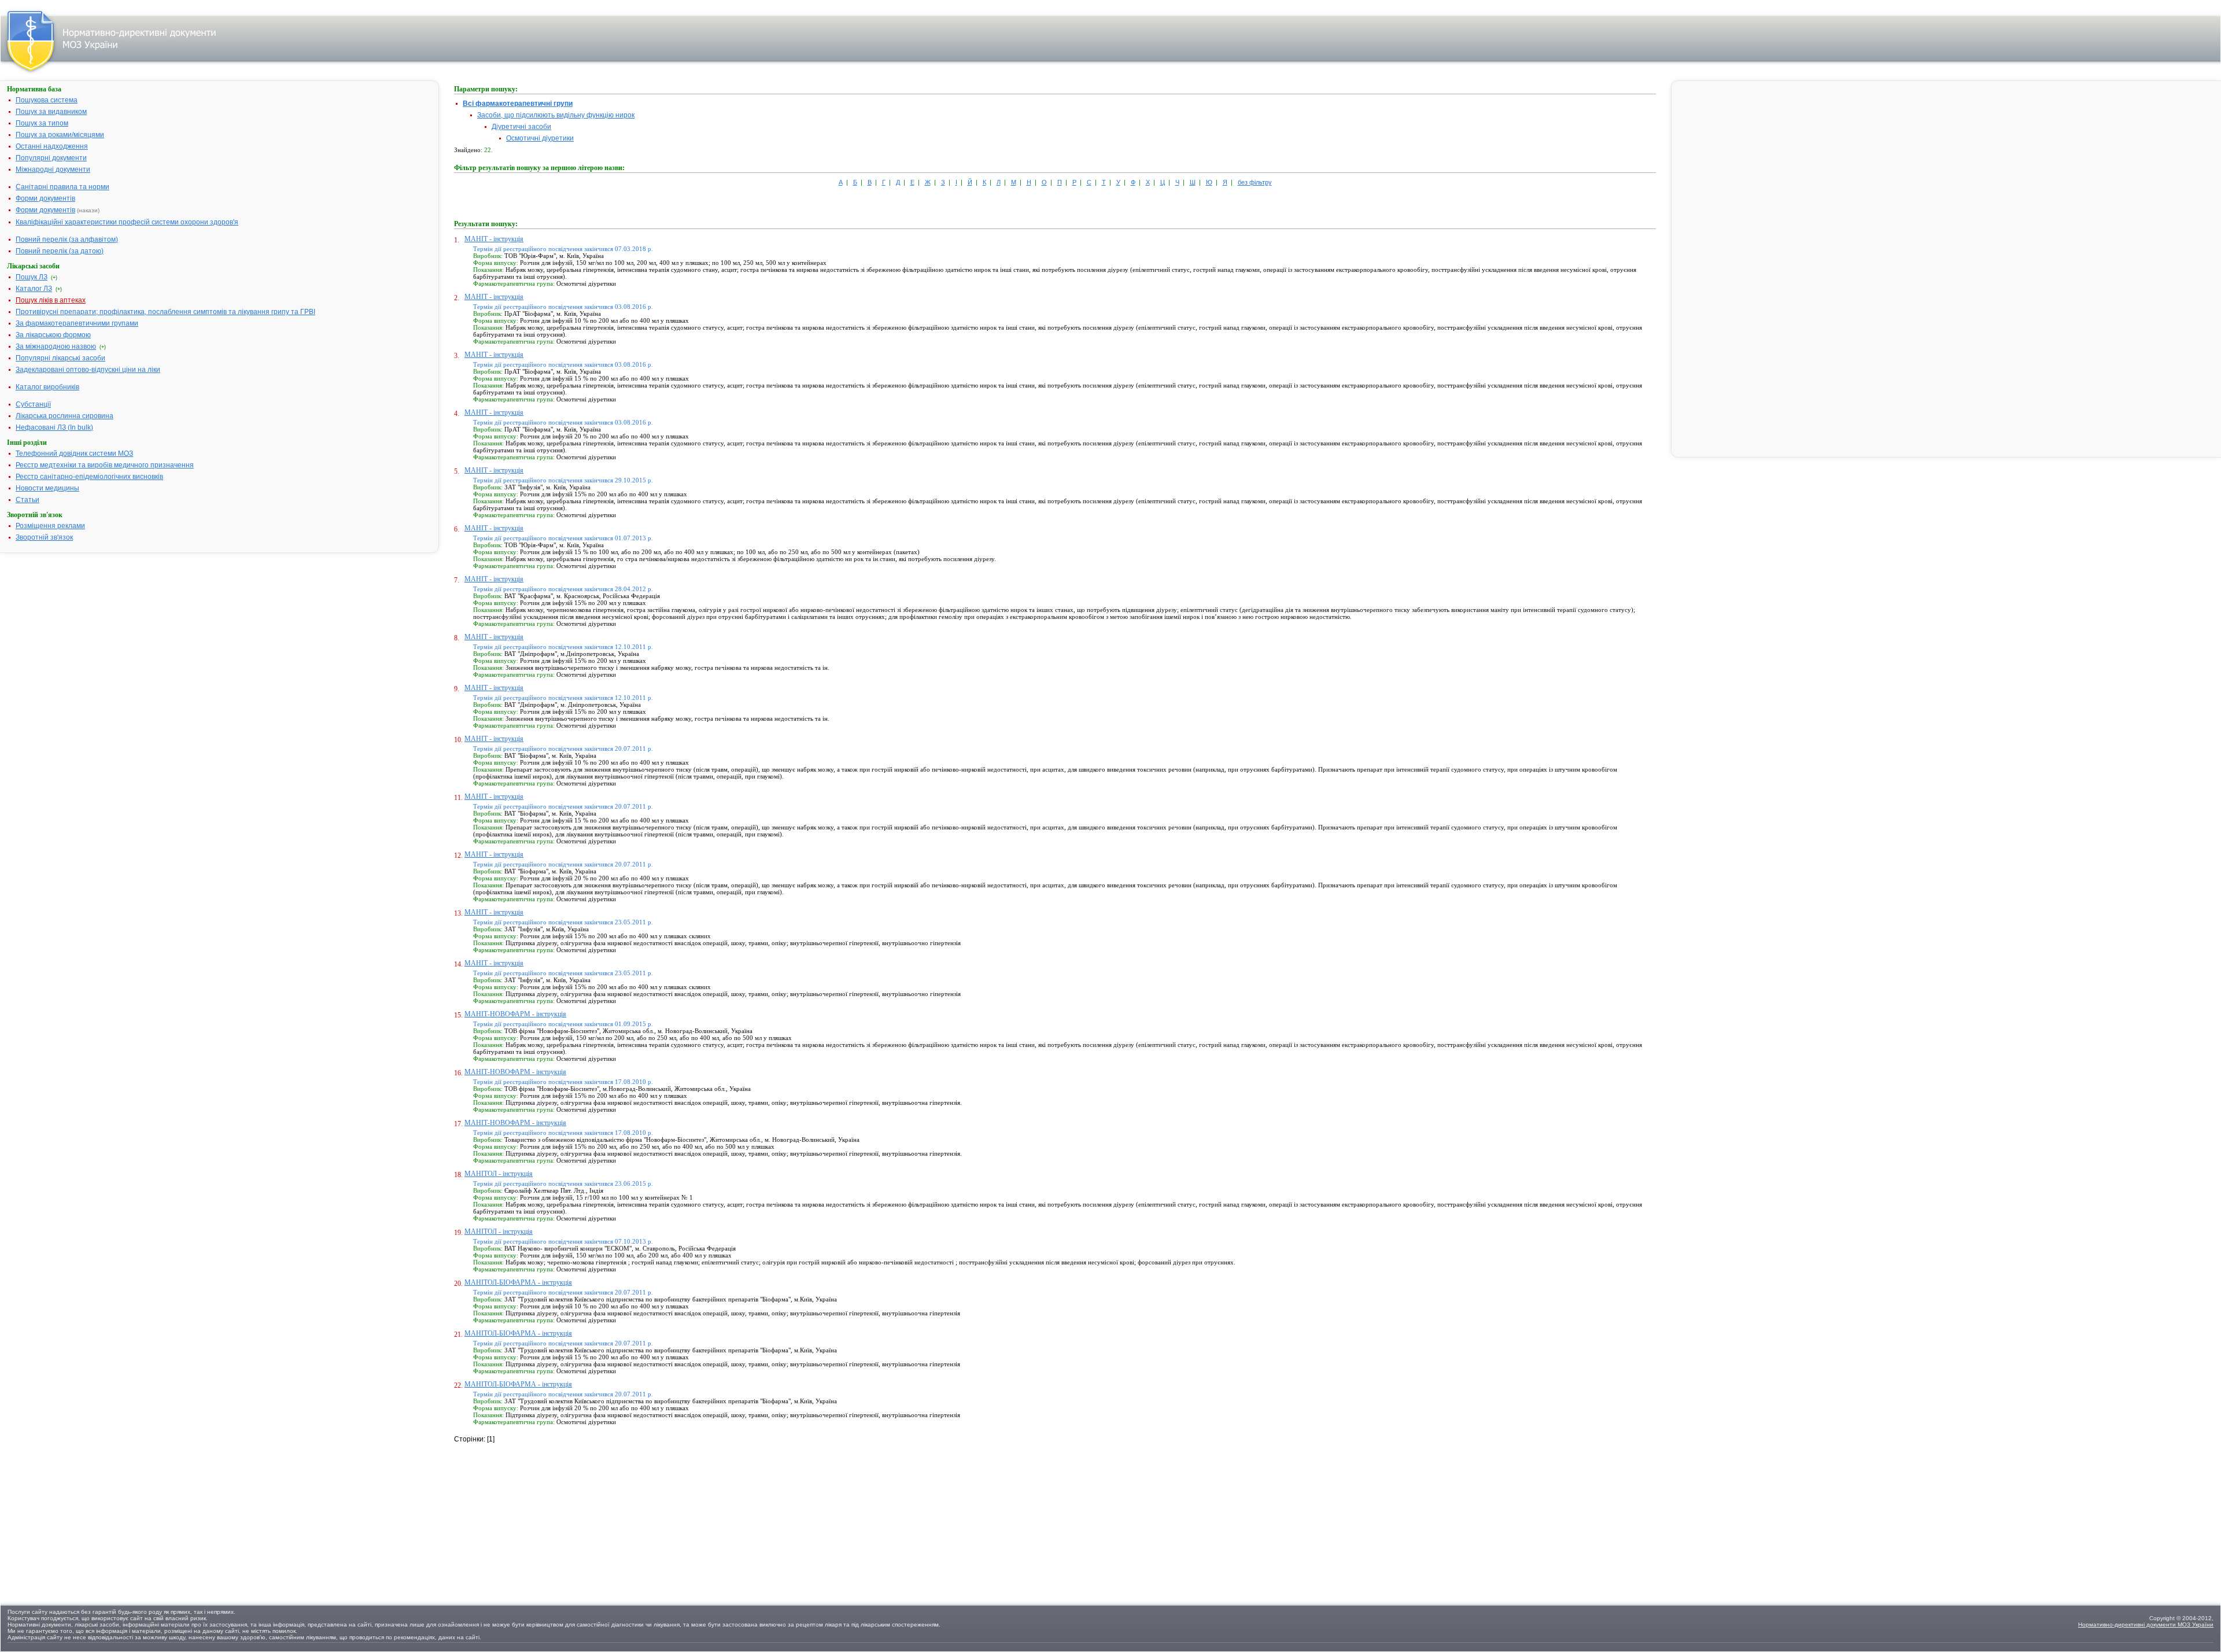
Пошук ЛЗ (32, 277)
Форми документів (45, 198)
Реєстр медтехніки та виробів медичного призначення (105, 465)
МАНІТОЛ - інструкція (499, 1174)
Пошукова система (47, 100)
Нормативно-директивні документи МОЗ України (2146, 1625)
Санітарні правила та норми (62, 187)
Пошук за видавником (51, 112)
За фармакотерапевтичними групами (77, 323)
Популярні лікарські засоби (60, 358)
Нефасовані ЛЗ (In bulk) (54, 427)
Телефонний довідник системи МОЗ (74, 453)
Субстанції (33, 404)
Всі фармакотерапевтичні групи (518, 104)
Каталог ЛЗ (34, 289)
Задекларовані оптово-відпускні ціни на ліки (88, 370)
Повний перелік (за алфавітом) (67, 239)
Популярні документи (51, 158)
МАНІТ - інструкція (494, 239)
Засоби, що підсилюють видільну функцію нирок (556, 115)
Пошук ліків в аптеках (51, 300)
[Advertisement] (541, 1517)
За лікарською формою (53, 335)
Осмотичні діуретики (540, 138)
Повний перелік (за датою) (60, 251)
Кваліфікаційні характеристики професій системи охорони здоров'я (127, 222)
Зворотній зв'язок (44, 537)
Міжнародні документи (53, 169)
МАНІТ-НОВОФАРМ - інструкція (515, 1014)
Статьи (27, 500)
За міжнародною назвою (56, 346)
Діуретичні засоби (521, 127)
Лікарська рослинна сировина (64, 416)
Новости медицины (47, 488)
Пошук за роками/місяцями (60, 135)
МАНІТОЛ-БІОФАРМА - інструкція (518, 1282)
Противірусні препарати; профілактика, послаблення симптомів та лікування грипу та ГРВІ (165, 312)
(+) (54, 278)
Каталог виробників (47, 387)
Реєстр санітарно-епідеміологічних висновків (89, 477)
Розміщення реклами (50, 526)
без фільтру (1255, 182)
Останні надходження (52, 146)
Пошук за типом (42, 123)
